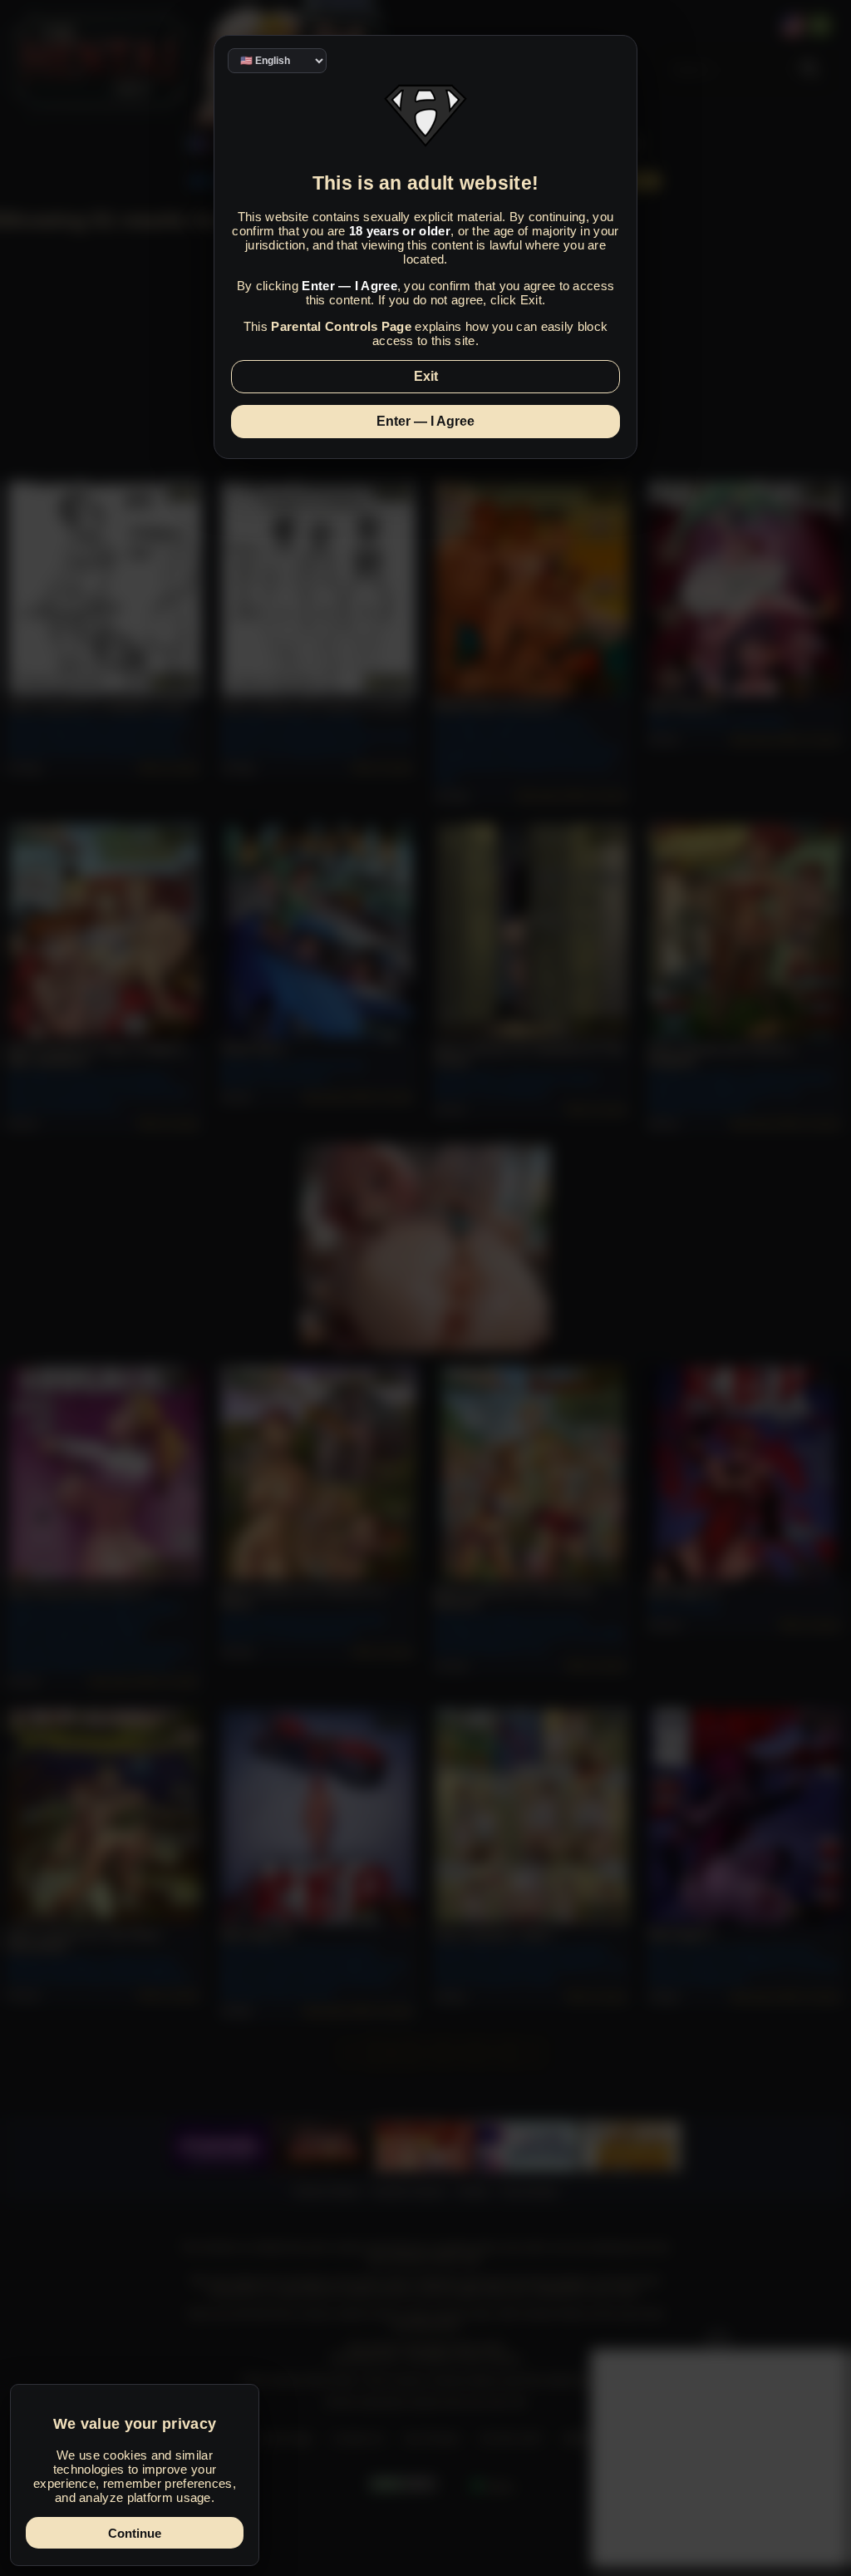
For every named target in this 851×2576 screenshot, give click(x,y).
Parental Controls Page (341, 326)
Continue (135, 2533)
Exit (426, 376)
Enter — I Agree (425, 421)
